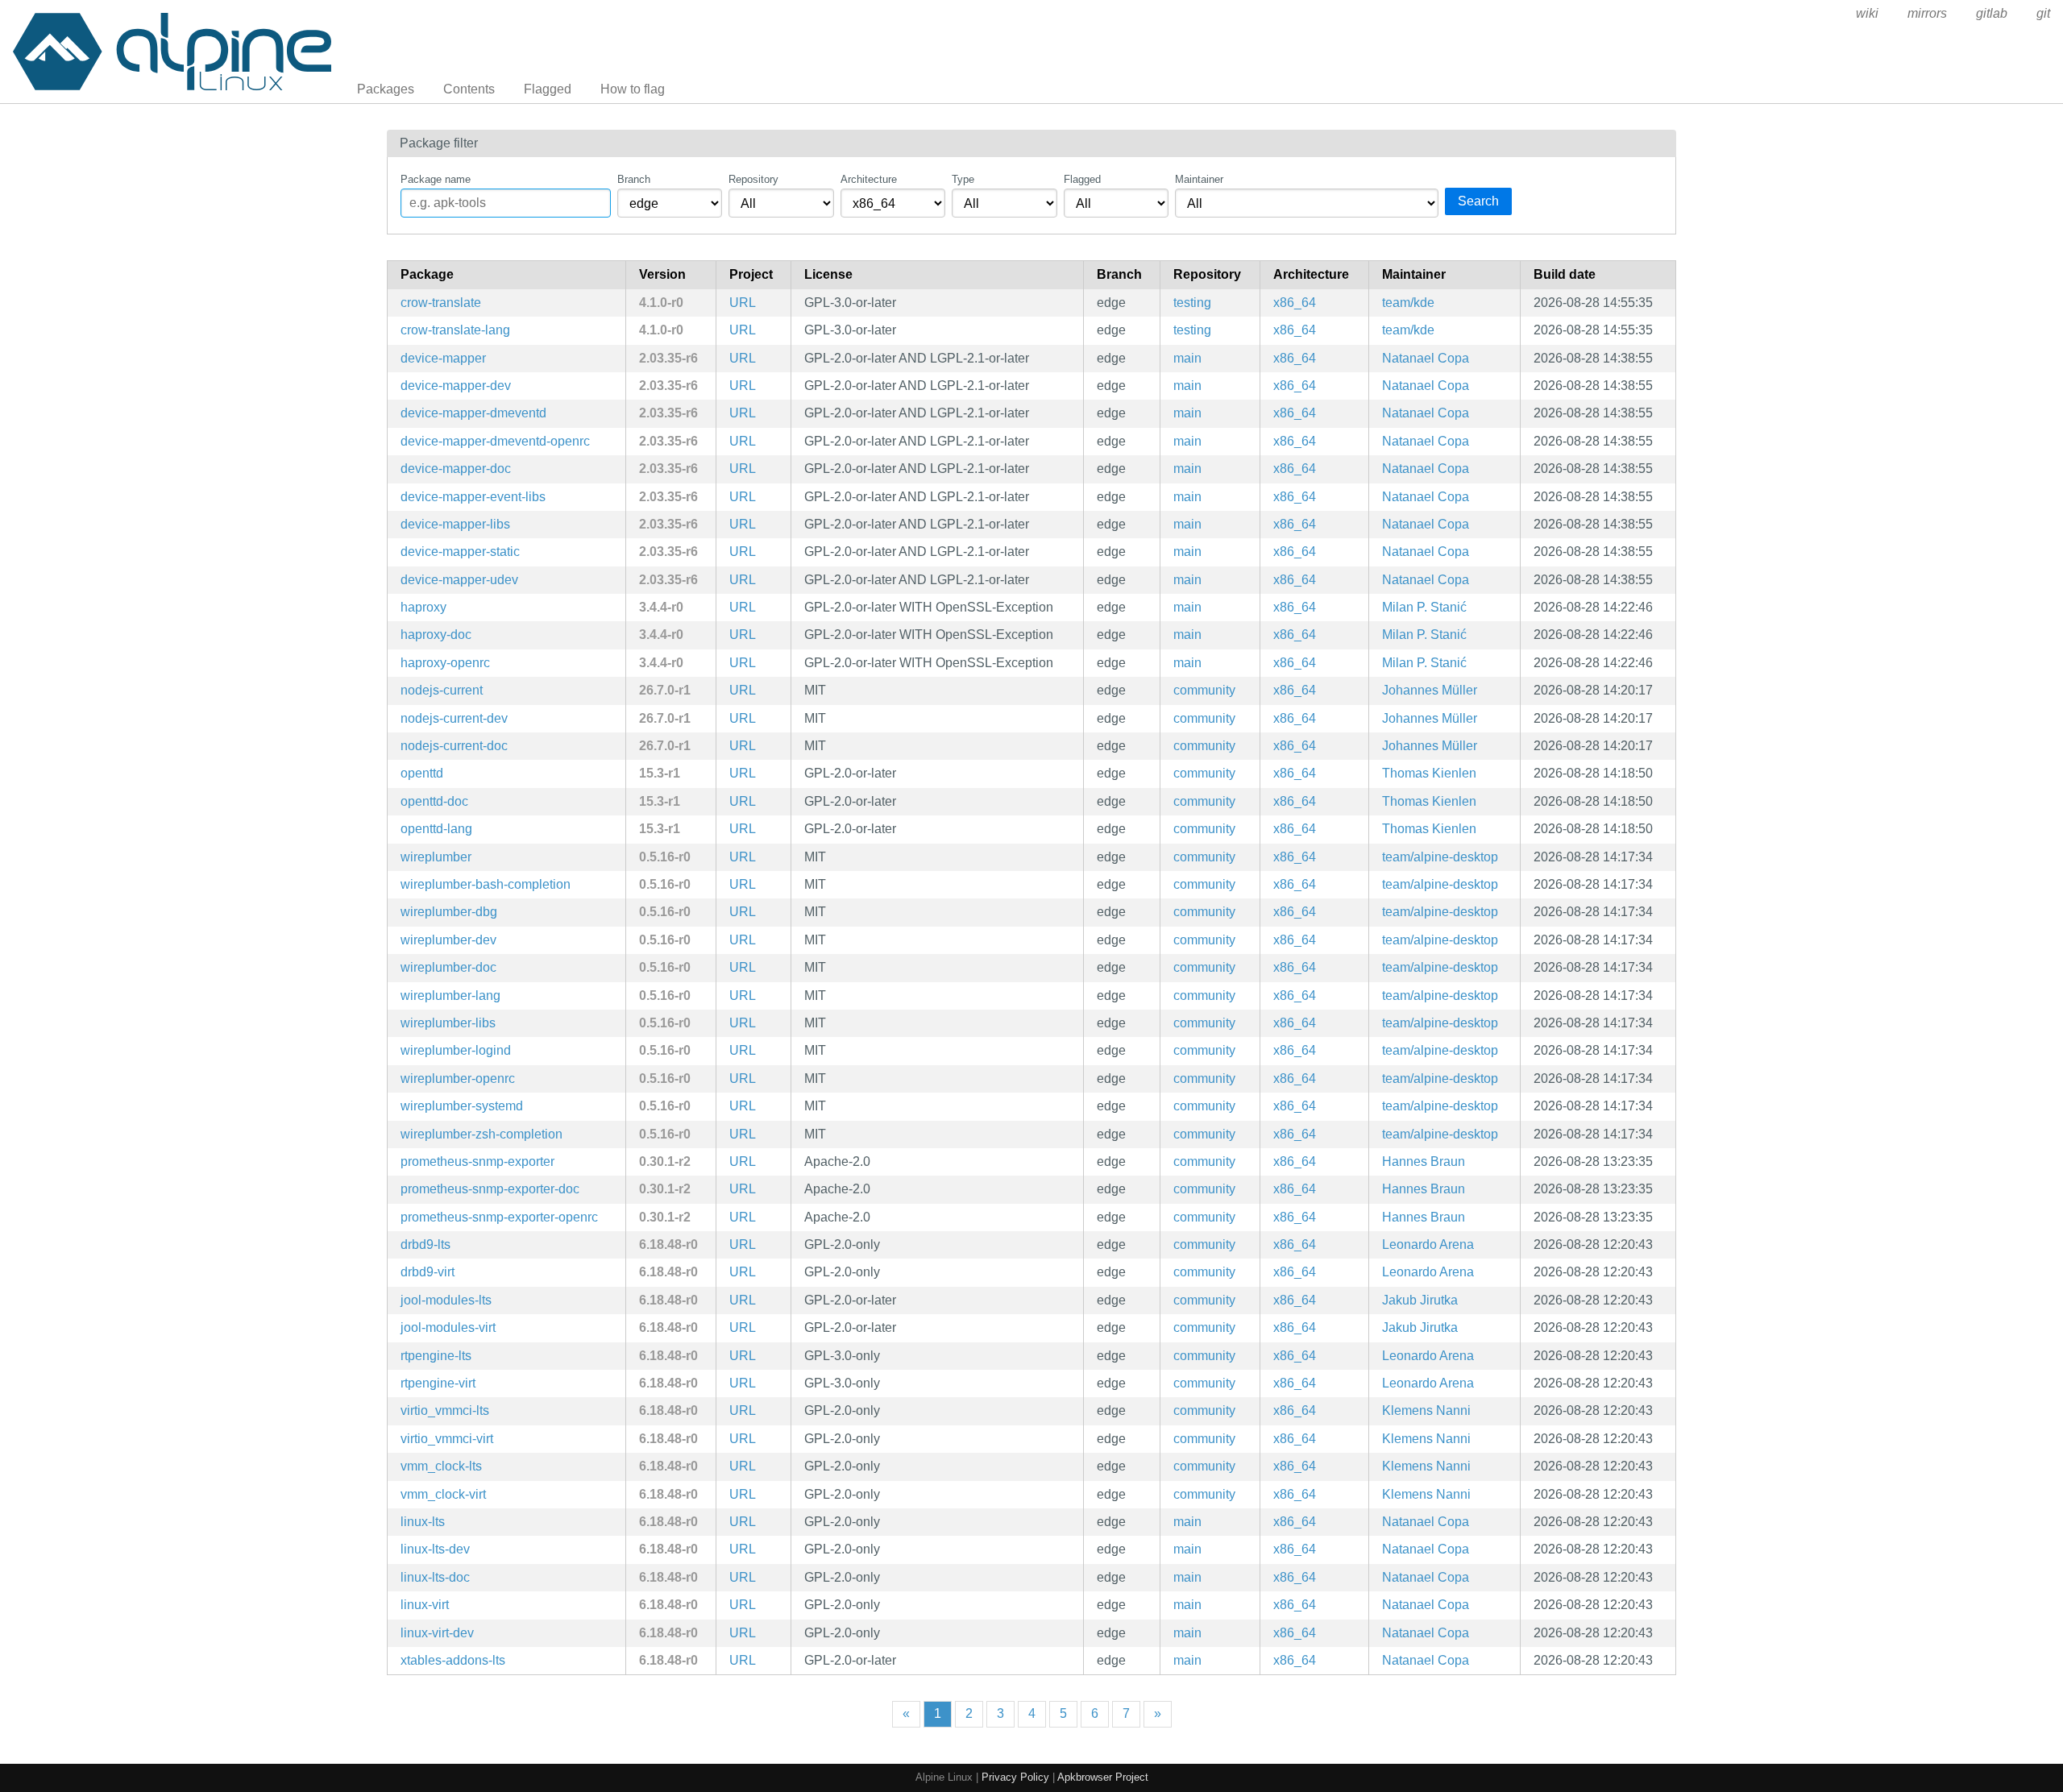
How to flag (633, 89)
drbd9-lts (425, 1244)
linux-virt (425, 1605)
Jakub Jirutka (1420, 1300)
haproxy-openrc (445, 663)
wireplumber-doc (448, 967)
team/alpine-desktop (1440, 857)
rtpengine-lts (436, 1356)
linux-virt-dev (437, 1633)
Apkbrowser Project (1103, 1777)
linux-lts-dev (435, 1549)
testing (1192, 303)
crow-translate (441, 303)
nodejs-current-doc (454, 746)
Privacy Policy (1015, 1777)
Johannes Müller (1430, 690)
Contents (469, 89)
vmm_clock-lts (441, 1466)
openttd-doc (434, 801)
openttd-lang (436, 829)
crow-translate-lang (455, 330)
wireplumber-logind (456, 1050)
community (1204, 690)
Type (963, 179)
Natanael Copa (1426, 358)
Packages (386, 89)
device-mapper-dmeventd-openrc (495, 441)
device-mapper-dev (456, 386)
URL (743, 303)
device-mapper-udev (459, 580)
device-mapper (443, 358)
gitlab (1992, 13)
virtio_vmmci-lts (445, 1410)
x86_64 (1295, 303)
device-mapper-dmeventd (473, 413)
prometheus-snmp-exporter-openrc (499, 1217)
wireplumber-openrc (458, 1079)
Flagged (548, 89)
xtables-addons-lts (453, 1660)
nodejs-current (442, 690)
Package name (436, 179)
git (2043, 13)
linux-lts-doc (435, 1577)
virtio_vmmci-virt (447, 1439)
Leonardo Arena (1428, 1244)
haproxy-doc (436, 635)
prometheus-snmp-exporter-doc (490, 1189)
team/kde (1408, 303)
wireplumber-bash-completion (486, 884)
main (1187, 358)
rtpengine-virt (438, 1383)
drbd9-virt (428, 1272)
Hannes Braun (1424, 1161)
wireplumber (436, 857)
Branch (634, 179)
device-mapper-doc (456, 469)
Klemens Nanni (1426, 1410)
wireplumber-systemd (462, 1106)
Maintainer (1199, 179)
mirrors (1927, 13)
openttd (422, 773)
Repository (753, 179)
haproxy (423, 607)
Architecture (869, 179)
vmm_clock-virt (443, 1494)
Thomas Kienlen (1429, 773)
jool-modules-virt (448, 1327)
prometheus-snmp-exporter (477, 1161)
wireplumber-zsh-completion (482, 1134)
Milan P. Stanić (1424, 607)
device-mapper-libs (455, 524)
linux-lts (423, 1522)
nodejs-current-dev (454, 718)
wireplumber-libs (448, 1023)
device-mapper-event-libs (473, 497)
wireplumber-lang (450, 996)
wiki (1867, 13)
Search (1478, 201)
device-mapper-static (460, 552)
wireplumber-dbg (449, 912)
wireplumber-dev (448, 940)
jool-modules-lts (446, 1300)
